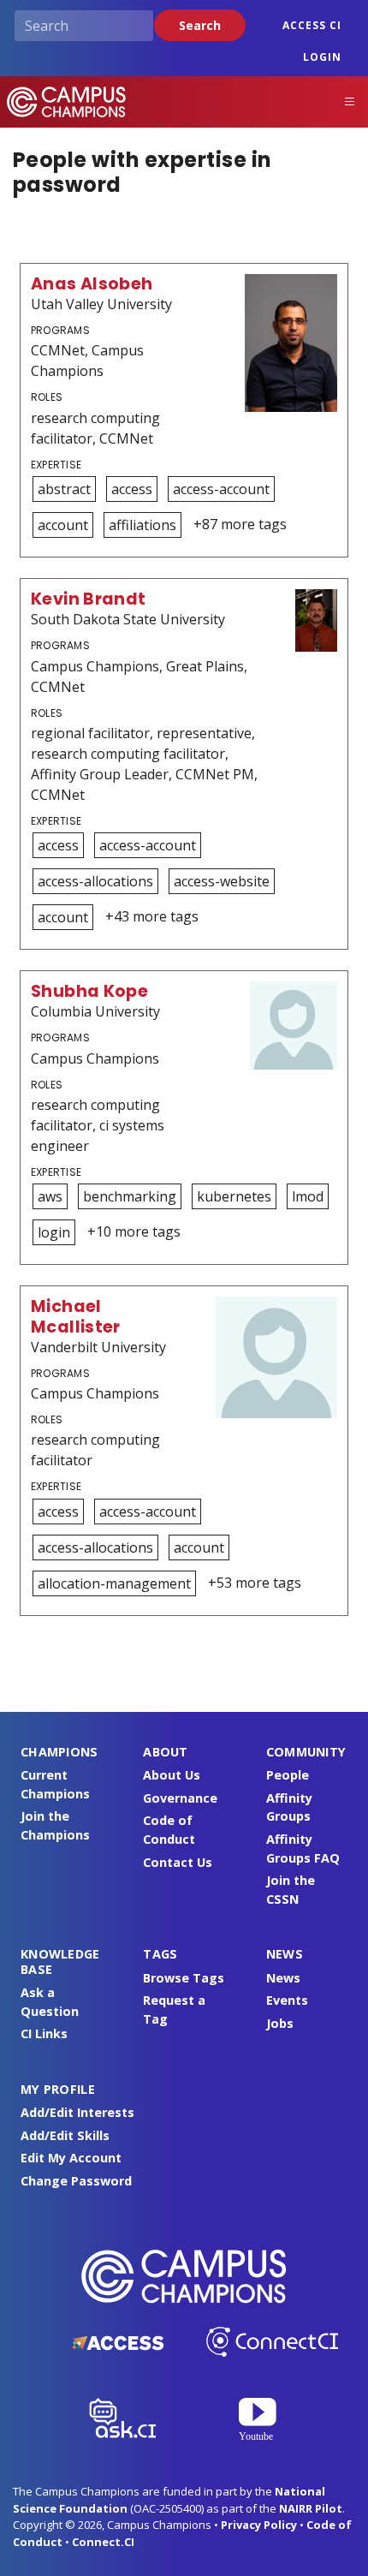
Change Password (76, 2181)
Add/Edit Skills (65, 2135)
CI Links (44, 2033)
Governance (180, 1798)
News (283, 1978)
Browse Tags (184, 1978)
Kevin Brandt (89, 599)
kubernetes (234, 1196)
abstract (64, 489)
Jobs (280, 2023)
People (288, 1775)
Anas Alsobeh (92, 284)
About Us (172, 1775)
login (54, 1232)
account (63, 525)
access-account (221, 489)
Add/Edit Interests (77, 2112)
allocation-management (114, 1583)
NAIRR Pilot (311, 2508)
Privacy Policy (259, 2525)
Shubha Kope (89, 991)
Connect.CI (103, 2542)
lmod (308, 1196)
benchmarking (130, 1196)
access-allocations (95, 881)
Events (287, 2000)
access (132, 489)
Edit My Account (71, 2158)
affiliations (142, 525)
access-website (222, 881)
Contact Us (178, 1862)
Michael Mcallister (76, 1316)
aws (50, 1196)
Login (322, 57)
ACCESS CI (312, 25)
